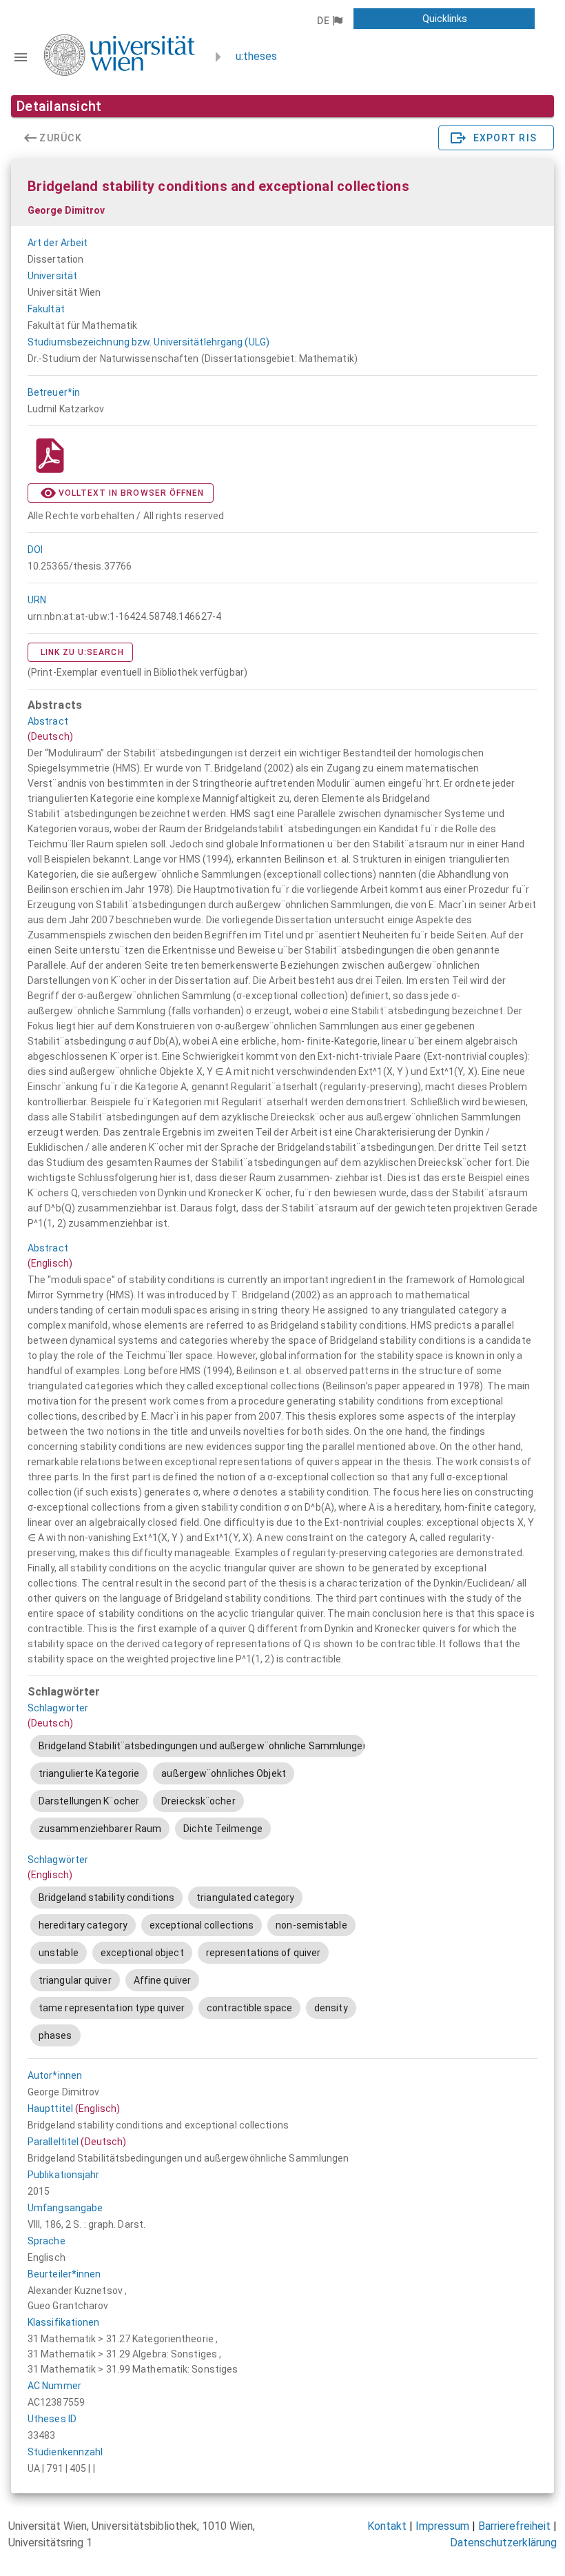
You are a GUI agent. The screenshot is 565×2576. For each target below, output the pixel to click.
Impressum (442, 2526)
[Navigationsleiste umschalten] (21, 57)
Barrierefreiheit (514, 2526)
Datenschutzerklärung (503, 2543)
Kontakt (387, 2526)
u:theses (256, 56)
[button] (329, 21)
